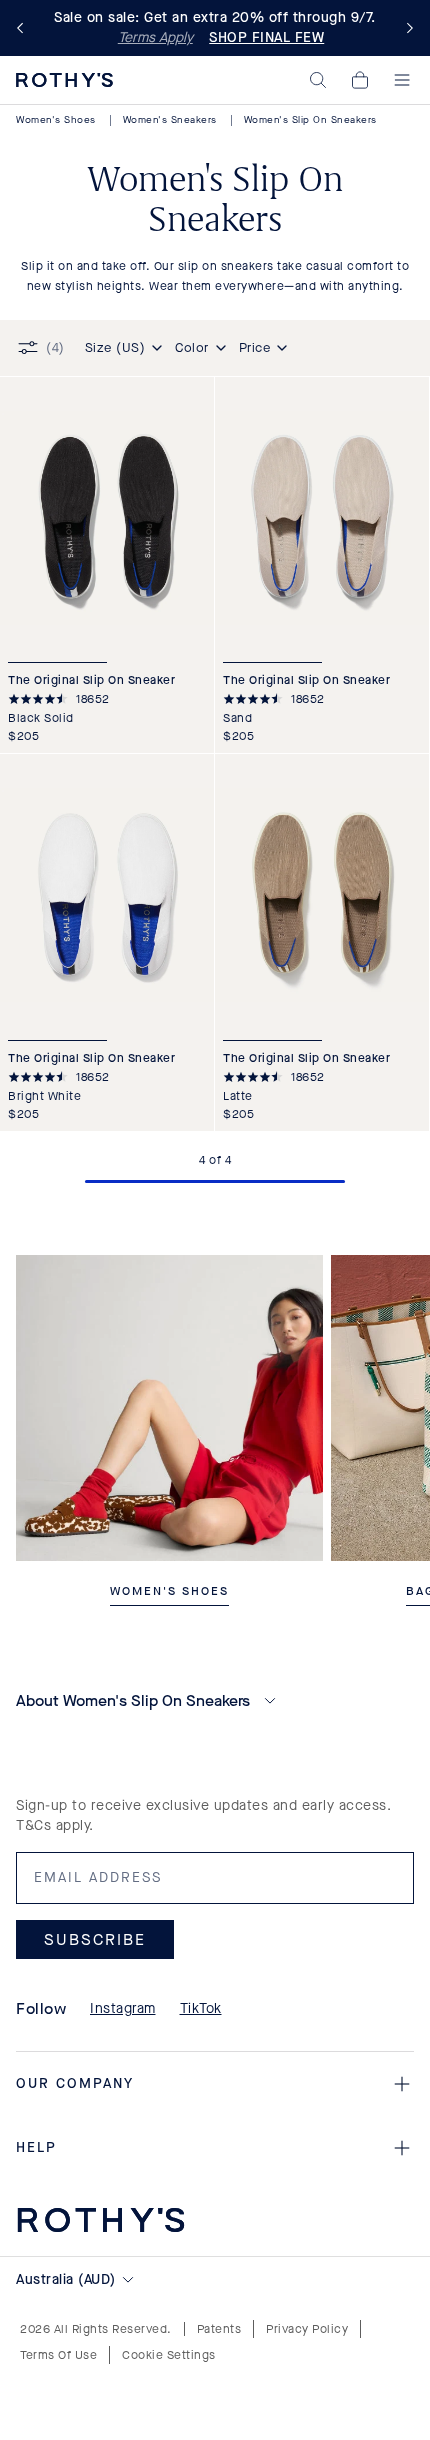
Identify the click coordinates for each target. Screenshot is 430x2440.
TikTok (201, 2008)
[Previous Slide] (24, 28)
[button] (318, 80)
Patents (219, 2329)
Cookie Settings (169, 2355)
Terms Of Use (58, 2355)
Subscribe (95, 1939)
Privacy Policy (307, 2329)
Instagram (123, 2008)
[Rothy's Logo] (64, 80)
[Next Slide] (406, 28)
